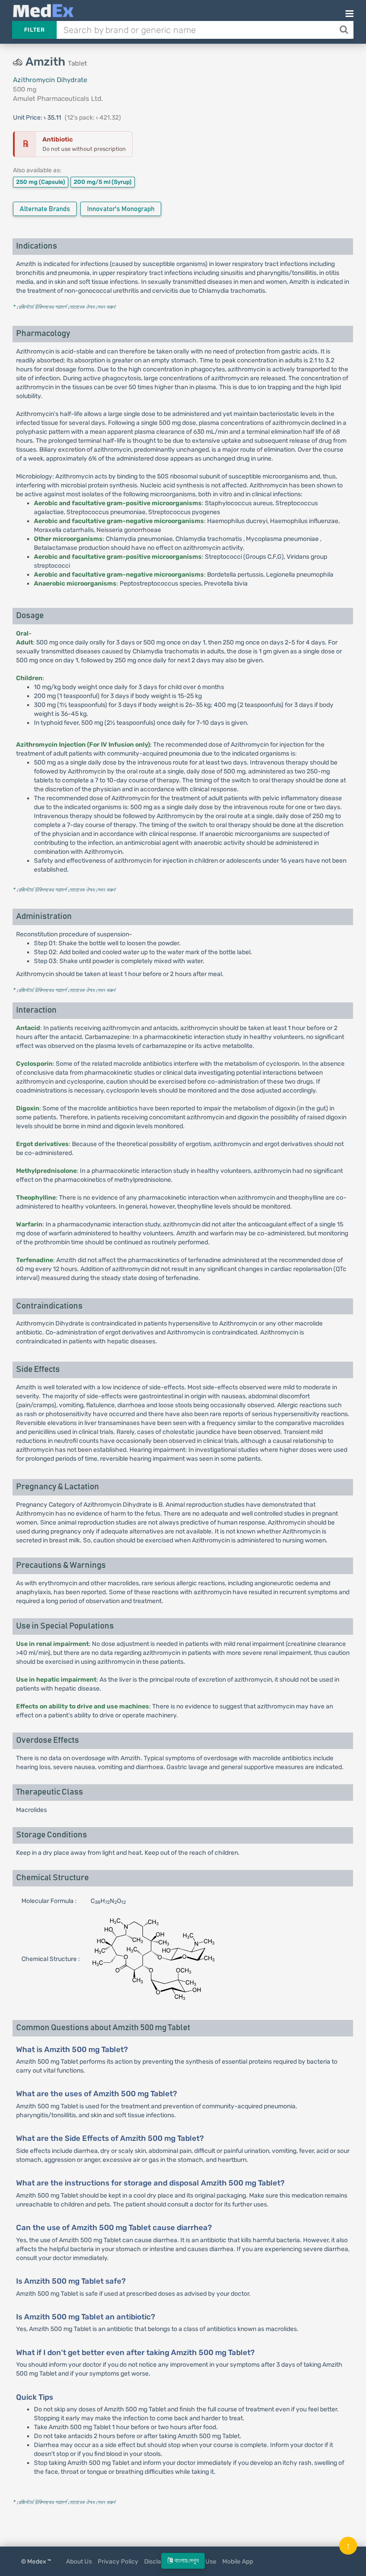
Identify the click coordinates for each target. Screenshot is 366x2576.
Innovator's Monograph (121, 209)
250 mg (41, 182)
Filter (34, 30)
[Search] (345, 30)
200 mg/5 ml (103, 182)
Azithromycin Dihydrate (50, 80)
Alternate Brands (45, 209)
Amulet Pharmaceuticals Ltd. (58, 99)
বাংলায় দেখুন (186, 2561)
